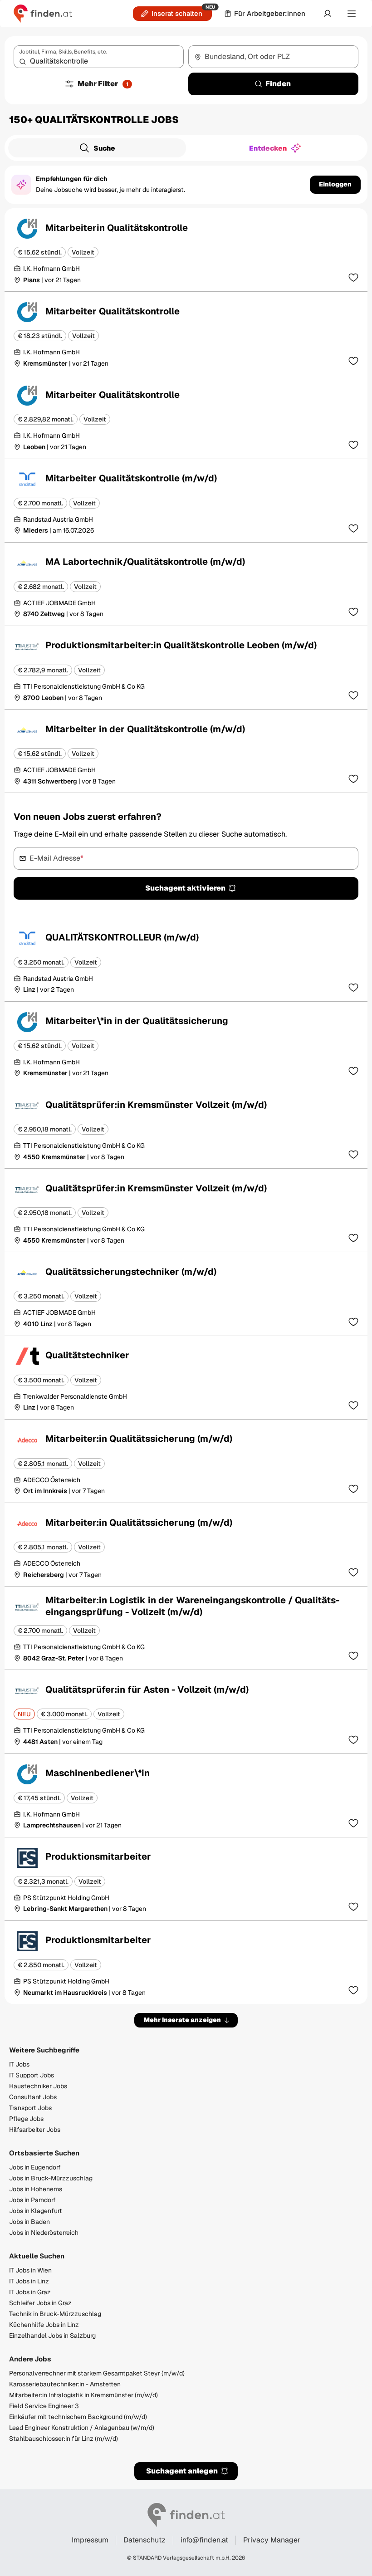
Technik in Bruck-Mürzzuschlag (55, 2314)
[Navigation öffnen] (352, 14)
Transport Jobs (30, 2108)
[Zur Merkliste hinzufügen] (353, 277)
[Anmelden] (328, 14)
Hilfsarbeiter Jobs (35, 2130)
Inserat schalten (177, 13)
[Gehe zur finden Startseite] (43, 14)
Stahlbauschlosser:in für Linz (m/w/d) (64, 2439)
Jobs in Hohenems (36, 2189)
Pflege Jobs (26, 2119)
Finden (278, 84)
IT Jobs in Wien (30, 2270)
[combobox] (99, 57)
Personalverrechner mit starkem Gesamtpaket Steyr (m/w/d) (97, 2373)
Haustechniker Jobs (38, 2086)
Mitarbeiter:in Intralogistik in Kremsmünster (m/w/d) (83, 2395)
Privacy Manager (272, 2540)
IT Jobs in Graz (30, 2292)
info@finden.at (204, 2540)
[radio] (97, 148)
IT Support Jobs (32, 2075)
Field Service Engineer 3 (44, 2406)
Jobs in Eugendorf (35, 2167)
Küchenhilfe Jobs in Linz (44, 2325)
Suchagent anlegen (182, 2471)
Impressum (90, 2540)
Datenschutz (144, 2540)
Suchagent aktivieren (185, 888)
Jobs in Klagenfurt (36, 2211)
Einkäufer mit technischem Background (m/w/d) (78, 2417)
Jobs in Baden (29, 2222)
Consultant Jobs (33, 2097)
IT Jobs (19, 2064)
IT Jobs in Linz (29, 2281)
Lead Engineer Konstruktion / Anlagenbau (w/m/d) (82, 2428)
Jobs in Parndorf (32, 2200)
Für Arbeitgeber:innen (270, 13)
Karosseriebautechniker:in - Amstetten (65, 2384)
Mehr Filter (103, 84)
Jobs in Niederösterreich (44, 2233)
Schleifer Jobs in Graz (40, 2303)
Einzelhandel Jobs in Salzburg (52, 2336)
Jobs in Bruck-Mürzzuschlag (51, 2178)
